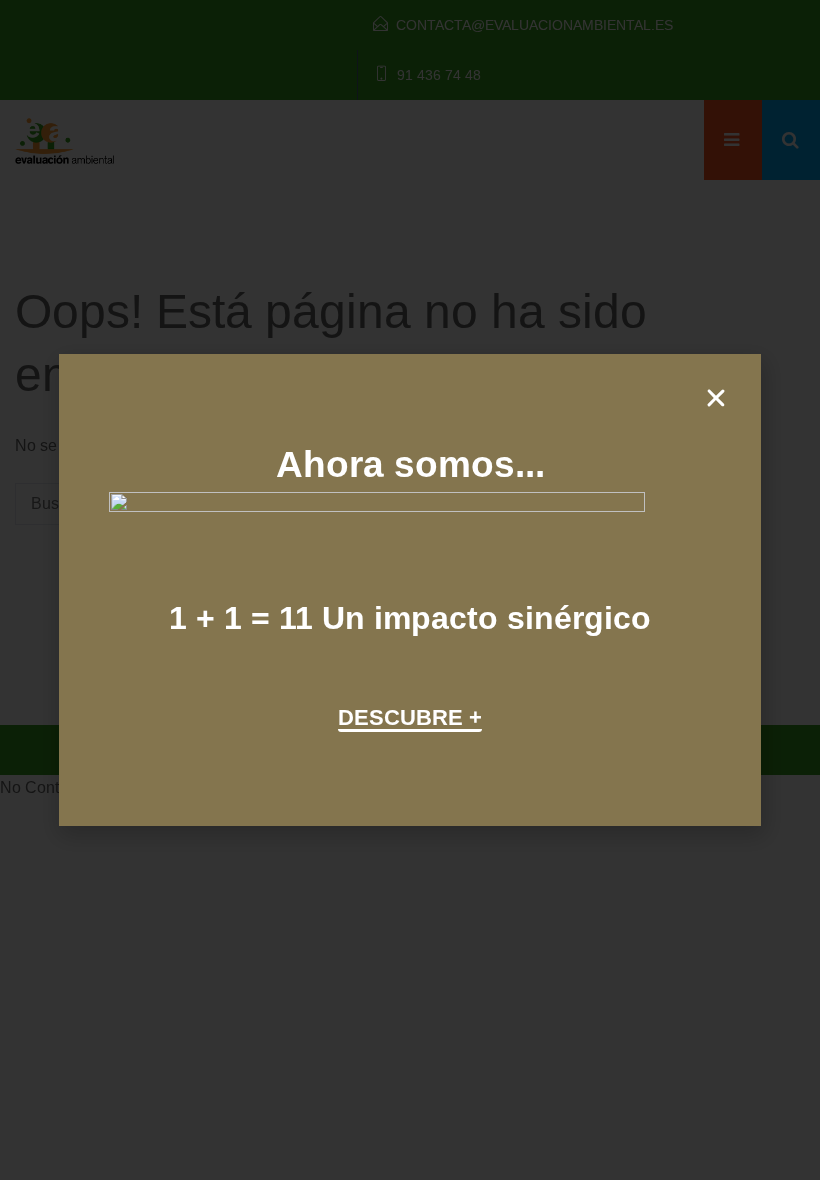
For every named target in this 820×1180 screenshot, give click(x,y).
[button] (716, 398)
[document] (410, 590)
